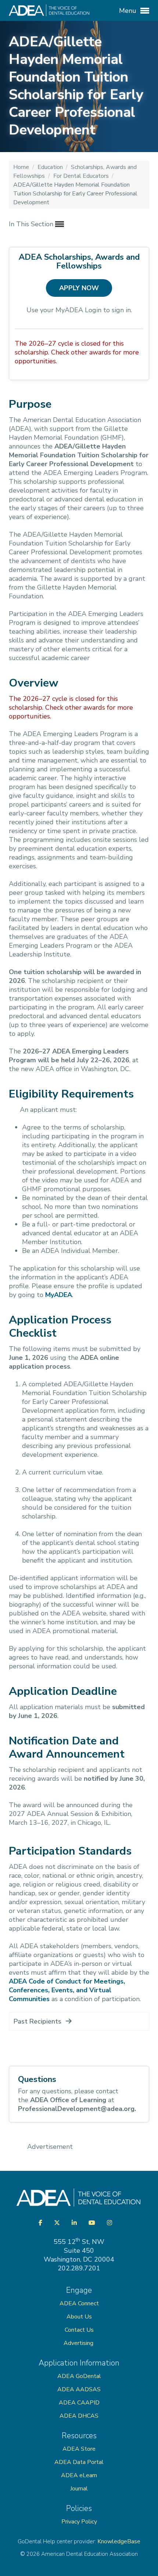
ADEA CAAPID (79, 2403)
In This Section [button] (32, 224)
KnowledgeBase (119, 2541)
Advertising (79, 2343)
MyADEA (59, 1295)
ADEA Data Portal (79, 2462)
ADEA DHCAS (79, 2416)
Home (22, 167)
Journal (79, 2489)
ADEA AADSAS (79, 2389)
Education (51, 167)
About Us (79, 2317)
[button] (79, 2021)
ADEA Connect (79, 2303)
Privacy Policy (79, 2522)
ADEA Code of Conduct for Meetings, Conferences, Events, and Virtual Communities (67, 1990)
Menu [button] (129, 11)
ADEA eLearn (79, 2475)
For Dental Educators (82, 176)
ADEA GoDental (79, 2376)
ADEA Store (79, 2449)
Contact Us (79, 2330)
